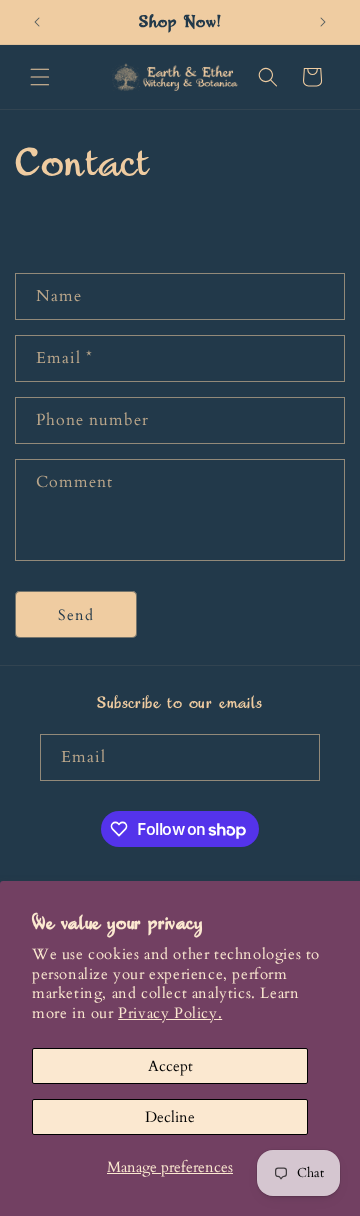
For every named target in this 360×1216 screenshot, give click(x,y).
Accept (170, 1066)
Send (76, 615)
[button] (40, 77)
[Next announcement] (323, 22)
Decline (170, 1117)
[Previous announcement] (37, 22)
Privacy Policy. (170, 1013)
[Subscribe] (297, 757)
